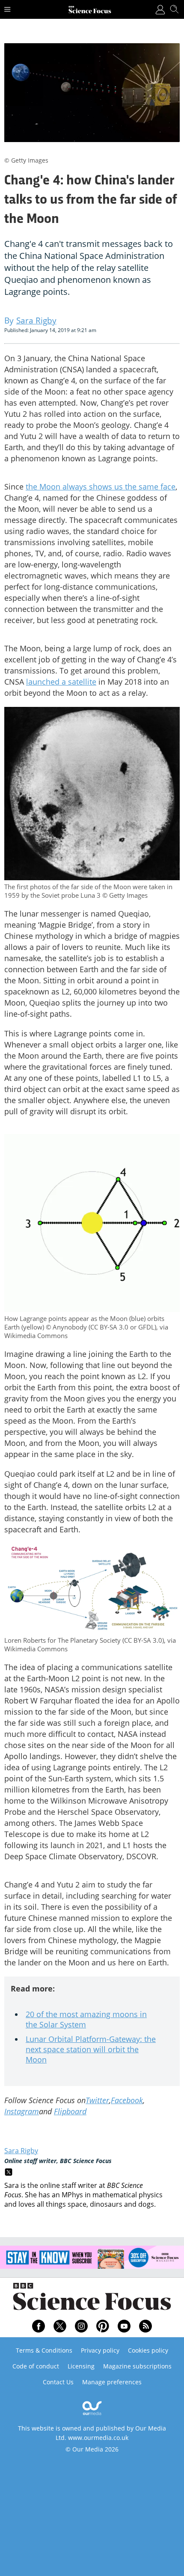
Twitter (97, 2100)
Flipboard (70, 2111)
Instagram (22, 2111)
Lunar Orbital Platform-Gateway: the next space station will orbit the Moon (91, 2049)
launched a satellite (61, 682)
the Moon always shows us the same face (101, 487)
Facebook (127, 2100)
